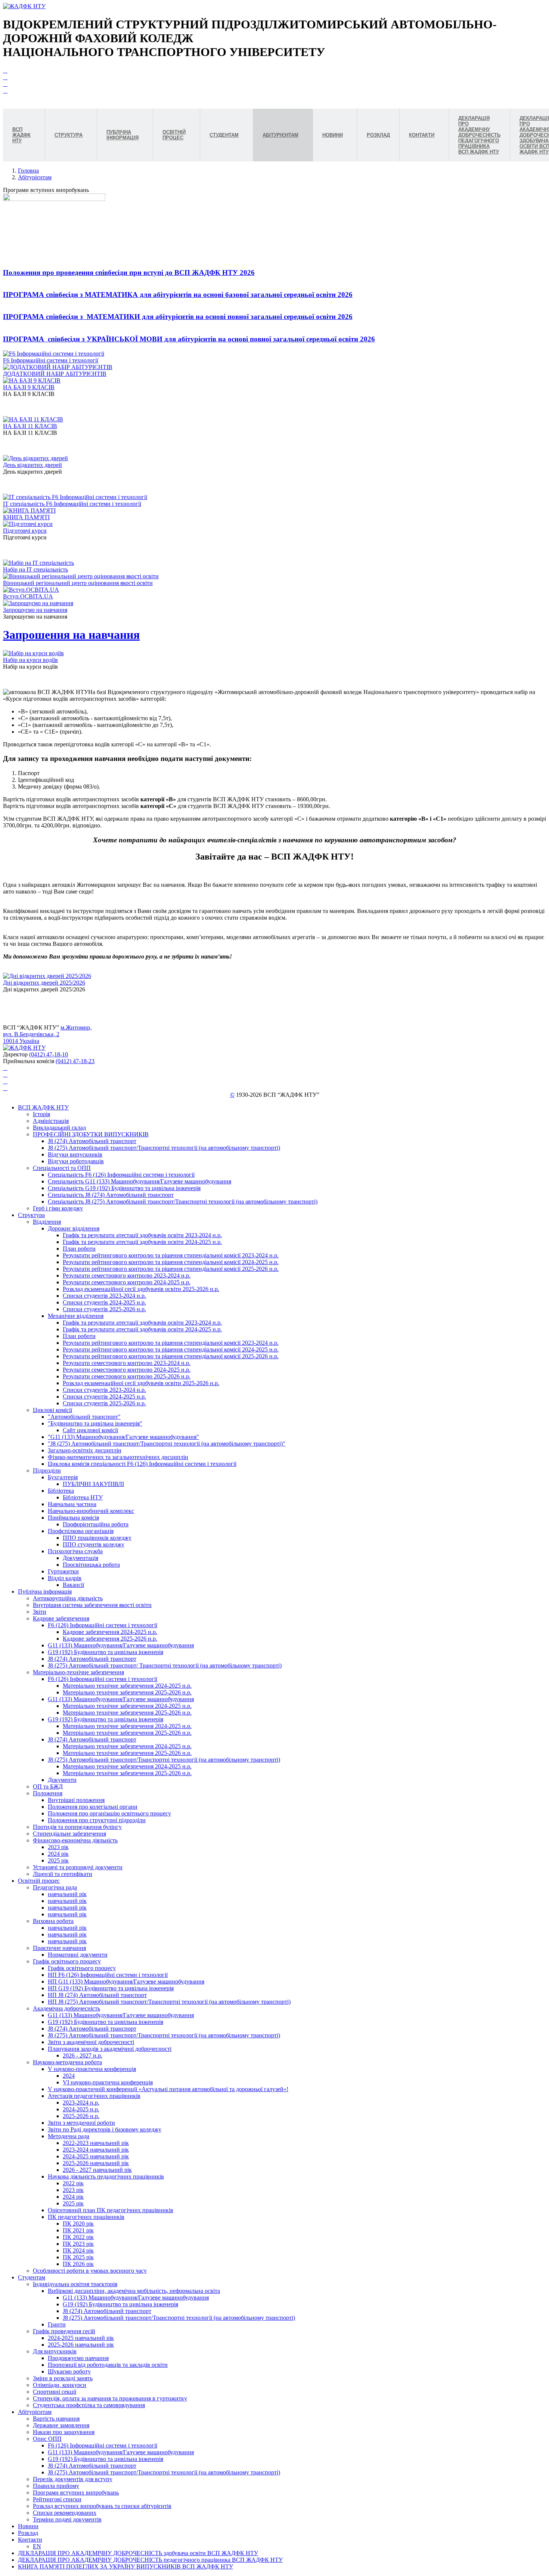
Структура (31, 1215)
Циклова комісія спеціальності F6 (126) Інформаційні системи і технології (142, 1464)
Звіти (40, 1612)
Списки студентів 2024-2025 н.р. (104, 1302)
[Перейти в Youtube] (5, 70)
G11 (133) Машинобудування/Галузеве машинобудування (121, 1645)
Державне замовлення (61, 2425)
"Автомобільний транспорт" (84, 1417)
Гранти (57, 2324)
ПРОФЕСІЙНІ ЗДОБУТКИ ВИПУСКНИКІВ (91, 1134)
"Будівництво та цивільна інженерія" (95, 1423)
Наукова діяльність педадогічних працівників (106, 2176)
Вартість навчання (56, 2419)
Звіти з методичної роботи (81, 2123)
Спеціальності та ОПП (62, 1168)
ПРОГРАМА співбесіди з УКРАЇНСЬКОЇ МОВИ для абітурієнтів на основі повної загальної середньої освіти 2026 (189, 339)
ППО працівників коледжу (97, 1538)
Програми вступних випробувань (76, 2493)
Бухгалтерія (63, 1477)
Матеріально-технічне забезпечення (78, 1672)
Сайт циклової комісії (90, 1430)
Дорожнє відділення (74, 1228)
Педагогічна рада (55, 1887)
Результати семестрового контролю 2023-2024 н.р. (127, 1275)
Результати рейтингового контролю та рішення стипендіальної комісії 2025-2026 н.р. (171, 1269)
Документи (62, 1780)
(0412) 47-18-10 (49, 1054)
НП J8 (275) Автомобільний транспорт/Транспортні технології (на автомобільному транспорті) (169, 2002)
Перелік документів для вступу (73, 2479)
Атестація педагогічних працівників (94, 2096)
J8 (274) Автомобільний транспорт (92, 1141)
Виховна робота (53, 1921)
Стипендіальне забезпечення (69, 1834)
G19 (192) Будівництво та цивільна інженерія (106, 1652)
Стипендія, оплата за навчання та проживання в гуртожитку (110, 2398)
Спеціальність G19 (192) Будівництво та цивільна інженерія (124, 1188)
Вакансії (73, 1585)
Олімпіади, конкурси (60, 2385)
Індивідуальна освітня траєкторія (75, 2284)
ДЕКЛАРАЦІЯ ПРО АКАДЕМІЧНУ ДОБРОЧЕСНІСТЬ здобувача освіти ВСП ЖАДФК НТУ (138, 2553)
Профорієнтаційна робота (96, 1524)
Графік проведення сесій (64, 2331)
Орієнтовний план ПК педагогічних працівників (111, 2210)
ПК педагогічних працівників (86, 2217)
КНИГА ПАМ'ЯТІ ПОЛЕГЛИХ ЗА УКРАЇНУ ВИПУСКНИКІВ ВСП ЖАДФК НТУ (125, 2566)
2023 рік (58, 1847)
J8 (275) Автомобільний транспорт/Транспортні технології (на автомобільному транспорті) (164, 1148)
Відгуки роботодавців (76, 1161)
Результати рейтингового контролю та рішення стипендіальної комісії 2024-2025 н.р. (171, 1262)
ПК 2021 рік (78, 2230)
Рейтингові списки (57, 2499)
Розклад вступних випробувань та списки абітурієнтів (102, 2506)
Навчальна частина (72, 1504)
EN (37, 2546)
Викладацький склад (59, 1128)
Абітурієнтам (35, 177)
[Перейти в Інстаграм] (5, 84)
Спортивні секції (55, 2392)
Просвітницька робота (91, 1565)
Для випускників (55, 2351)
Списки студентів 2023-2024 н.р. (104, 1296)
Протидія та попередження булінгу (77, 1827)
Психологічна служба (75, 1551)
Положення (48, 1793)
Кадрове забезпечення (61, 1618)
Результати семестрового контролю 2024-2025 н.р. (127, 1282)
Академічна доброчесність (66, 2008)
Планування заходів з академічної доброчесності (110, 2049)
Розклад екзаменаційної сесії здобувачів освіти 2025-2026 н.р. (141, 1289)
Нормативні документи (78, 1955)
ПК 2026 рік (78, 2264)
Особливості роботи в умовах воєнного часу (90, 2271)
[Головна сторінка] (24, 6)
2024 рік (58, 1854)
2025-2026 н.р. (81, 2116)
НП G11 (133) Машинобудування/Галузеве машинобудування (126, 1981)
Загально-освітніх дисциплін (85, 1450)
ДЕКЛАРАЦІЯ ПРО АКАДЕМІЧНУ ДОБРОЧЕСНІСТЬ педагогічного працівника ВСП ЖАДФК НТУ (150, 2560)
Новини (28, 2526)
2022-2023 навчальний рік (96, 2143)
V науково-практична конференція (92, 2069)
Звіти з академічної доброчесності (91, 2042)
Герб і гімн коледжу (58, 1208)
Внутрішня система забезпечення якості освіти (92, 1605)
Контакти (30, 2540)
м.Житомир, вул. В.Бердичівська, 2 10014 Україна (47, 1034)
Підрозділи (47, 1470)
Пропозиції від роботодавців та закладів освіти (108, 2365)
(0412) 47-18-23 (75, 1061)
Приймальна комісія (73, 1518)
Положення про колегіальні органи (93, 1807)
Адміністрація (51, 1121)
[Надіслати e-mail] (5, 91)
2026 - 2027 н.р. (83, 2055)
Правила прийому (56, 2486)
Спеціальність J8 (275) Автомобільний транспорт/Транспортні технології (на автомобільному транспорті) (183, 1202)
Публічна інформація (45, 1592)
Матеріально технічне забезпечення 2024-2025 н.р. (127, 1686)
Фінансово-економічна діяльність (75, 1840)
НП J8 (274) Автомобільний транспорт (97, 1995)
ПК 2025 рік (78, 2257)
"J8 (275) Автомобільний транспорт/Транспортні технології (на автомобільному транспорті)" (167, 1444)
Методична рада (69, 2136)
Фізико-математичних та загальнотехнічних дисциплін (118, 1457)
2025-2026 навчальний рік (96, 2163)
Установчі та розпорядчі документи (78, 1867)
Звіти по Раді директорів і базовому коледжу (105, 2129)
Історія (41, 1114)
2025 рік (58, 1860)
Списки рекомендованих (65, 2513)
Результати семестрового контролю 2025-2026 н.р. (127, 1376)
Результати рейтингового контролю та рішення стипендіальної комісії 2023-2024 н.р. (171, 1255)
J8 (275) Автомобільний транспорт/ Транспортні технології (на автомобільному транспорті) (165, 1665)
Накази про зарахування (64, 2432)
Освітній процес (39, 1881)
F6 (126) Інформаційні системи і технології (103, 1625)
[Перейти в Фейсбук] (5, 77)
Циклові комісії (52, 1410)
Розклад (28, 2533)
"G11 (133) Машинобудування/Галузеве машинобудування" (123, 1437)
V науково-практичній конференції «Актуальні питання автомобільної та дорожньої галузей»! (168, 2089)
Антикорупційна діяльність (68, 1598)
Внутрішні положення (76, 1800)
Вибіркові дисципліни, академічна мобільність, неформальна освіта (134, 2291)
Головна (28, 171)
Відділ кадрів (65, 1578)
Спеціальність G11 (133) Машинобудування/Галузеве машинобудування (139, 1181)
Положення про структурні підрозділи (97, 1820)
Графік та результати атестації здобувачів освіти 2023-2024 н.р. (142, 1235)
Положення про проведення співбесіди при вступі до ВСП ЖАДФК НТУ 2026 (129, 273)
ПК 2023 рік (78, 2244)
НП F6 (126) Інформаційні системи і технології (108, 1975)
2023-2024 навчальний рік (96, 2150)
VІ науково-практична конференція (108, 2082)
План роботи (79, 1249)
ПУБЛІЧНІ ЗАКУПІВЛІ (93, 1484)
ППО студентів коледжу (94, 1544)
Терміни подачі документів (67, 2519)
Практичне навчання (59, 1948)
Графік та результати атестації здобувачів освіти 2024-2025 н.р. (142, 1242)
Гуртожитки (63, 1571)
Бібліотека (61, 1491)
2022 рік (73, 2183)
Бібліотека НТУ (83, 1497)
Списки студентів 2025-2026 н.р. (104, 1309)
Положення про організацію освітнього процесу (109, 1813)
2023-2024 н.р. (81, 2103)
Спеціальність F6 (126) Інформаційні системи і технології (121, 1175)
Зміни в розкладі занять (63, 2378)
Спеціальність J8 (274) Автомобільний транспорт (111, 1195)
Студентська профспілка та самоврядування (89, 2405)
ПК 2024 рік (78, 2250)
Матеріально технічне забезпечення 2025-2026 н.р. (127, 1692)
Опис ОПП (47, 2439)
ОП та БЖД (48, 1787)
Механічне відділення (76, 1316)
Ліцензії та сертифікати (63, 1874)
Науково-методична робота (67, 2062)
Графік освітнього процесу (67, 1961)
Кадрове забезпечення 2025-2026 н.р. (110, 1639)
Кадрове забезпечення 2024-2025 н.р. (110, 1632)
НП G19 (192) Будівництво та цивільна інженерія (111, 1988)
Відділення (47, 1222)
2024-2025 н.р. (81, 2109)
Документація (80, 1558)
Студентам (32, 2277)
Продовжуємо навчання (78, 2358)
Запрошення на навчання (71, 635)
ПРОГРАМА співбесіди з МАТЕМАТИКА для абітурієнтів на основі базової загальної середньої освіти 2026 (178, 295)
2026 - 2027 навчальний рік (97, 2170)
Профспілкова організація (81, 1531)
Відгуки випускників (75, 1154)
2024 (69, 2076)
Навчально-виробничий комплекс (91, 1511)
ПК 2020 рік (78, 2224)
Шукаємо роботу (69, 2371)
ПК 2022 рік (78, 2237)
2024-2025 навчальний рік (96, 2156)
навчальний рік (67, 1894)
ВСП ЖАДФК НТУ (43, 1107)
